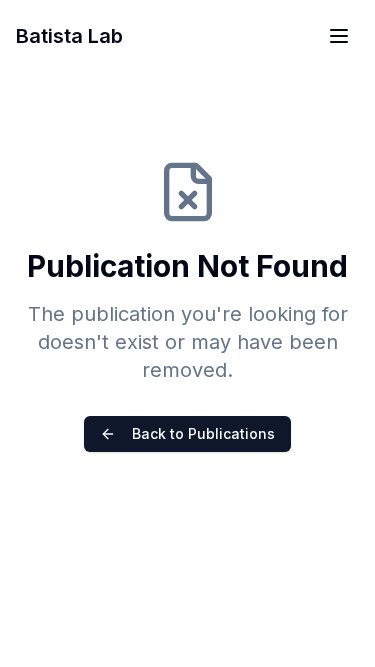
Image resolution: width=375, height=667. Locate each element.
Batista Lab (69, 36)
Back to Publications (203, 433)
